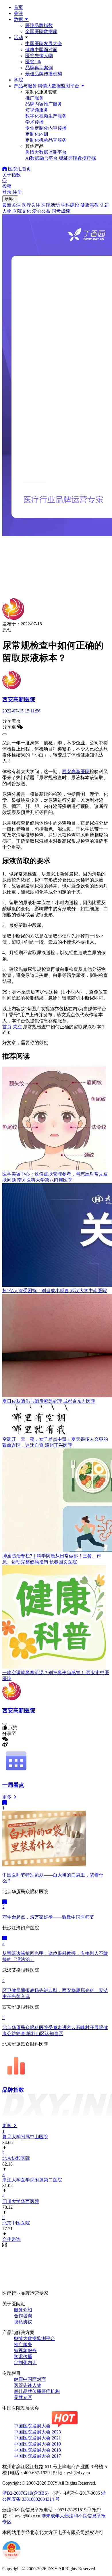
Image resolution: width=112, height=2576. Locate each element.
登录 (7, 192)
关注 (18, 13)
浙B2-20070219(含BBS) (26, 2493)
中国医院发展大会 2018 (37, 2450)
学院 (18, 80)
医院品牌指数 (39, 25)
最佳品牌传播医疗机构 (37, 2391)
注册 (17, 192)
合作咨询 (23, 2316)
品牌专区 (23, 2397)
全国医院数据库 (41, 31)
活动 (18, 38)
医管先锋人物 (39, 56)
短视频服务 (25, 2351)
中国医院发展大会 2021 (37, 2438)
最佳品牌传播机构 (44, 74)
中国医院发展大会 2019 (37, 2444)
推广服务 (23, 2344)
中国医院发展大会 (44, 44)
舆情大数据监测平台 (34, 2338)
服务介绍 (23, 2310)
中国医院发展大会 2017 (37, 2456)
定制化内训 (25, 2363)
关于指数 (11, 175)
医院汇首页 (19, 169)
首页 (18, 7)
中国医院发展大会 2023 (37, 2432)
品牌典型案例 (39, 68)
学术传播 (23, 2357)
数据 (19, 19)
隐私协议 (23, 2322)
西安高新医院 (76, 772)
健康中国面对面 (41, 50)
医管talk (33, 62)
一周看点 (13, 1785)
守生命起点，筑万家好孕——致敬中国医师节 (48, 1917)
